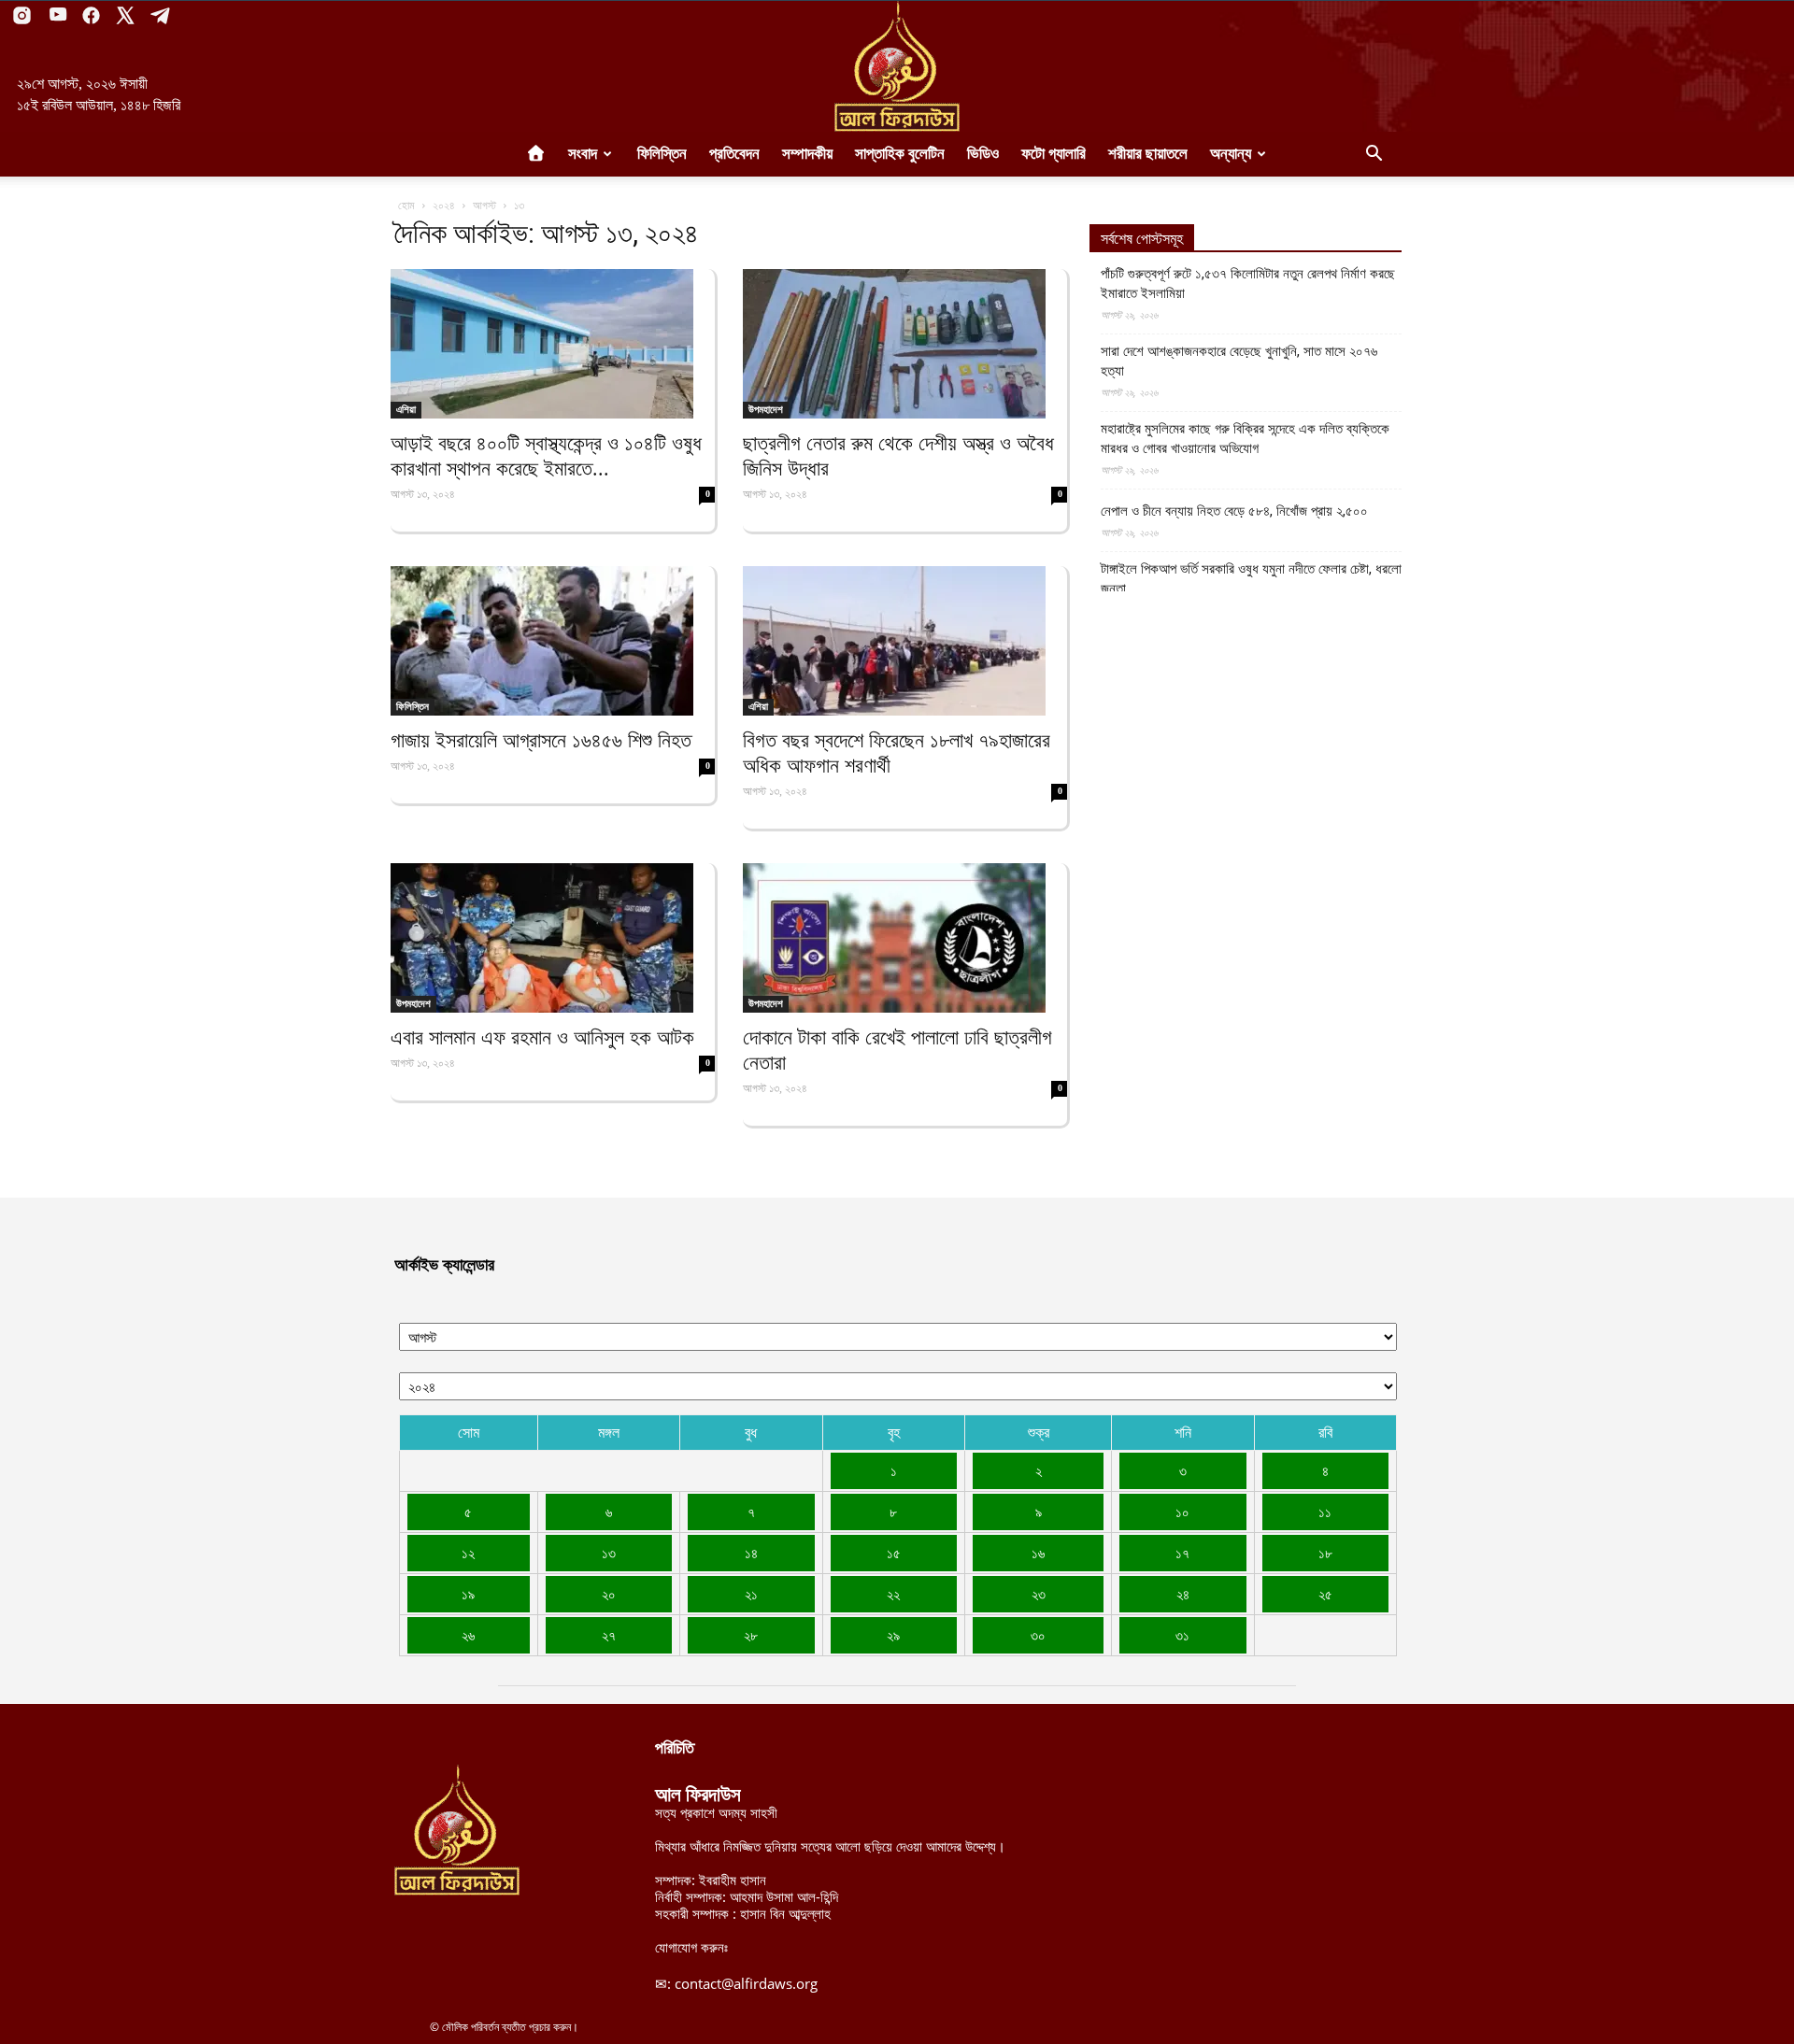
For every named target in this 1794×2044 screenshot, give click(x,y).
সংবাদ (583, 154)
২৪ (1183, 1594)
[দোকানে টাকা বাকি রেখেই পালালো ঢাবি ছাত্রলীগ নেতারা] (905, 938)
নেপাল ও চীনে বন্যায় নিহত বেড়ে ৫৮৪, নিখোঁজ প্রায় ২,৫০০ (1234, 511)
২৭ (609, 1635)
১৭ (1182, 1553)
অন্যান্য (1231, 154)
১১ (1325, 1512)
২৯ (893, 1635)
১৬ (1038, 1553)
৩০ (1038, 1635)
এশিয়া (406, 409)
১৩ (609, 1553)
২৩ (1039, 1594)
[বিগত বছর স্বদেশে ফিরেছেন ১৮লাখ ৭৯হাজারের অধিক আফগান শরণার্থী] (905, 641)
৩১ (1182, 1635)
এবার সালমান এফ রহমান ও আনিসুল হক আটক (542, 1037)
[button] (1374, 155)
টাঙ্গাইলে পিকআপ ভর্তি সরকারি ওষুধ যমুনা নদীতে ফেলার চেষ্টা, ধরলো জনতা (1251, 579)
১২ (468, 1553)
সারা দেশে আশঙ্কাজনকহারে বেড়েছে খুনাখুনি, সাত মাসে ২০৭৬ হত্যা (1239, 361)
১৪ (751, 1553)
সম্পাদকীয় (807, 154)
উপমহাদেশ (766, 409)
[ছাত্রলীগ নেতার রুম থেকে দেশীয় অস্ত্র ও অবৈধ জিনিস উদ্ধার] (905, 344)
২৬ (468, 1635)
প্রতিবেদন (734, 154)
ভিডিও (983, 154)
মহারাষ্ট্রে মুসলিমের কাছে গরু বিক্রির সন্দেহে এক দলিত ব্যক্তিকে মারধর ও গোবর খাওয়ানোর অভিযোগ (1245, 439)
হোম (406, 205)
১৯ (468, 1594)
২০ (609, 1594)
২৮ (751, 1635)
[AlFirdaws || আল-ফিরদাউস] (897, 66)
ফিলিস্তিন (662, 154)
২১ (751, 1594)
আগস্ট (484, 205)
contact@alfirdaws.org (746, 1983)
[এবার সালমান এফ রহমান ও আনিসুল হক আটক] (553, 938)
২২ (893, 1594)
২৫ (1325, 1594)
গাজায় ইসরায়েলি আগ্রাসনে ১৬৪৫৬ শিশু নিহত (541, 740)
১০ (1182, 1512)
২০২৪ (444, 205)
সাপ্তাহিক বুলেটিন (900, 154)
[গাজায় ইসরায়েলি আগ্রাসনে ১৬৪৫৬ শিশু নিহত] (553, 641)
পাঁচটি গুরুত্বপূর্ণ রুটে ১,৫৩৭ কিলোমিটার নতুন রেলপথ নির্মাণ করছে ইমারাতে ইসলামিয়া (1248, 284)
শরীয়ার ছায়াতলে (1148, 154)
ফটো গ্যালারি (1054, 154)
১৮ (1325, 1553)
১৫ (894, 1553)
